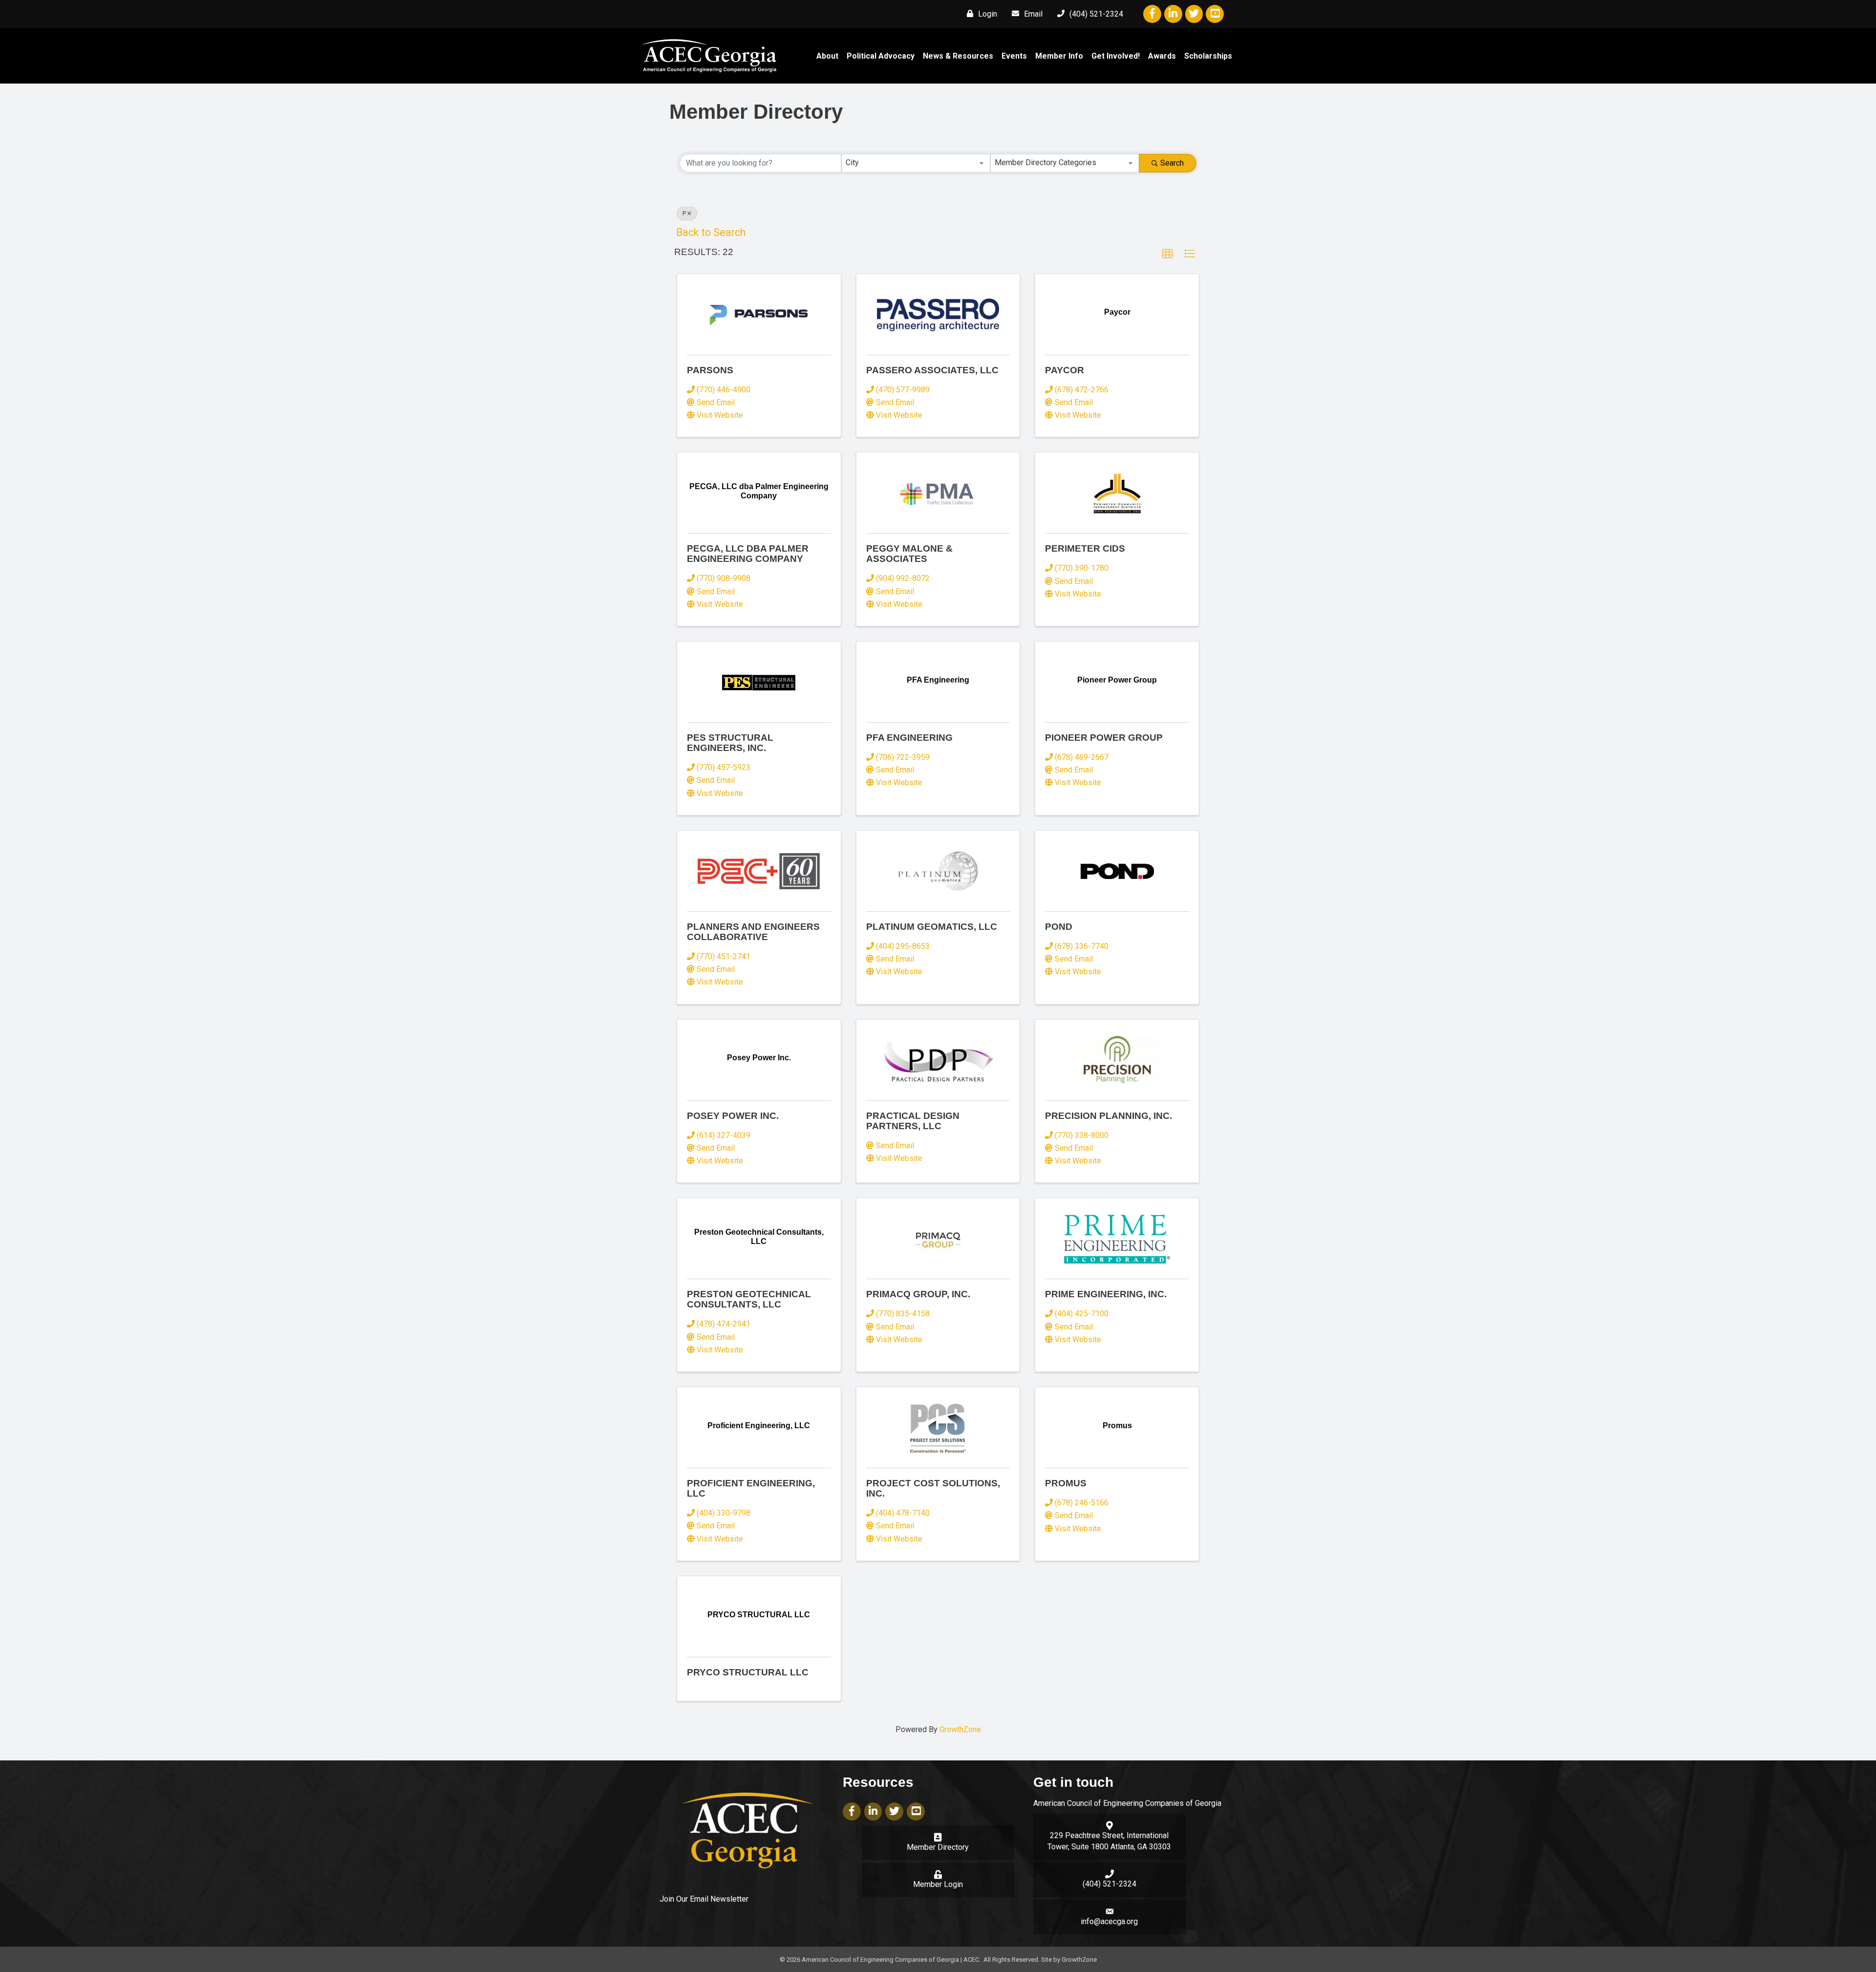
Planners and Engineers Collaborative (753, 932)
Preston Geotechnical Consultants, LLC (749, 1299)
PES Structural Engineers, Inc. (730, 743)
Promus (1066, 1483)
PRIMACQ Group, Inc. (918, 1294)
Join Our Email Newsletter (704, 1899)
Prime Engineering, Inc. (1106, 1294)
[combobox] (916, 163)
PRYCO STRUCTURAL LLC (748, 1672)
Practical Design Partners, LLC (913, 1121)
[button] (1168, 254)
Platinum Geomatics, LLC (932, 927)
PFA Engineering (909, 738)
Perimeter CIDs (1085, 548)
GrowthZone (960, 1729)
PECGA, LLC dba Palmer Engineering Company (748, 554)
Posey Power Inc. (733, 1116)
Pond (1059, 927)
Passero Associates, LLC (932, 370)
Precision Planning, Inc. (1109, 1116)
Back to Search (711, 232)
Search (1172, 163)
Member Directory (938, 1847)
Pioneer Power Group (1104, 738)
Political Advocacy (881, 56)
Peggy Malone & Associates (909, 554)
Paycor (1065, 370)
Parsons (710, 370)
